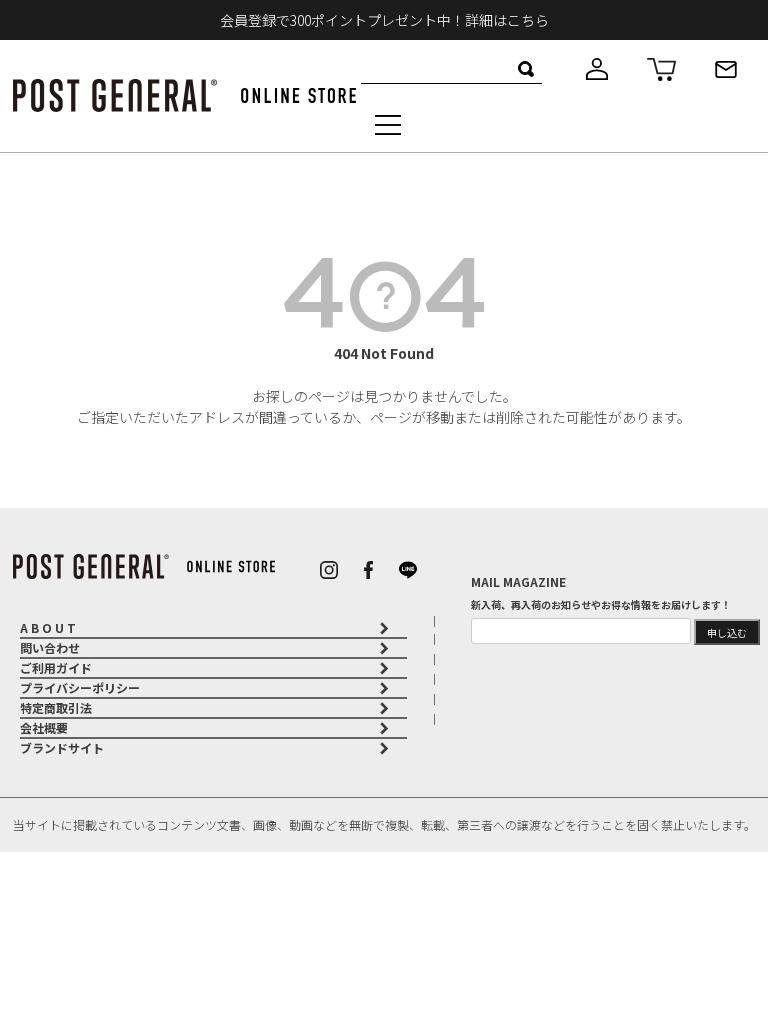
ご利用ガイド (56, 667)
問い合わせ (50, 647)
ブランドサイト (62, 747)
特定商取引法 (56, 707)
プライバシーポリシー (80, 687)
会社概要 (44, 727)
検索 (526, 69)
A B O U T (48, 627)
